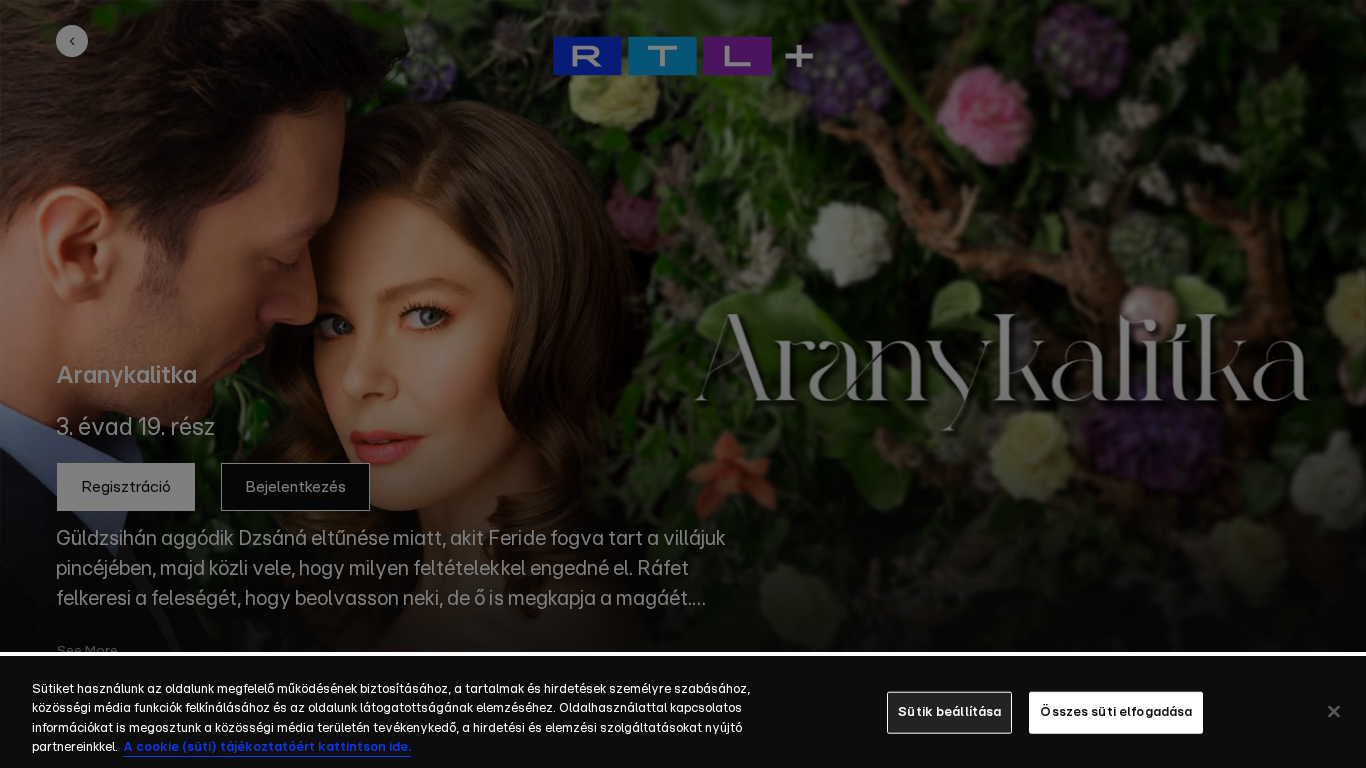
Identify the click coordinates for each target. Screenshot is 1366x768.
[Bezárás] (1334, 711)
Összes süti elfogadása (1116, 712)
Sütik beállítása (949, 712)
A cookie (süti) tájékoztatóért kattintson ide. (267, 747)
